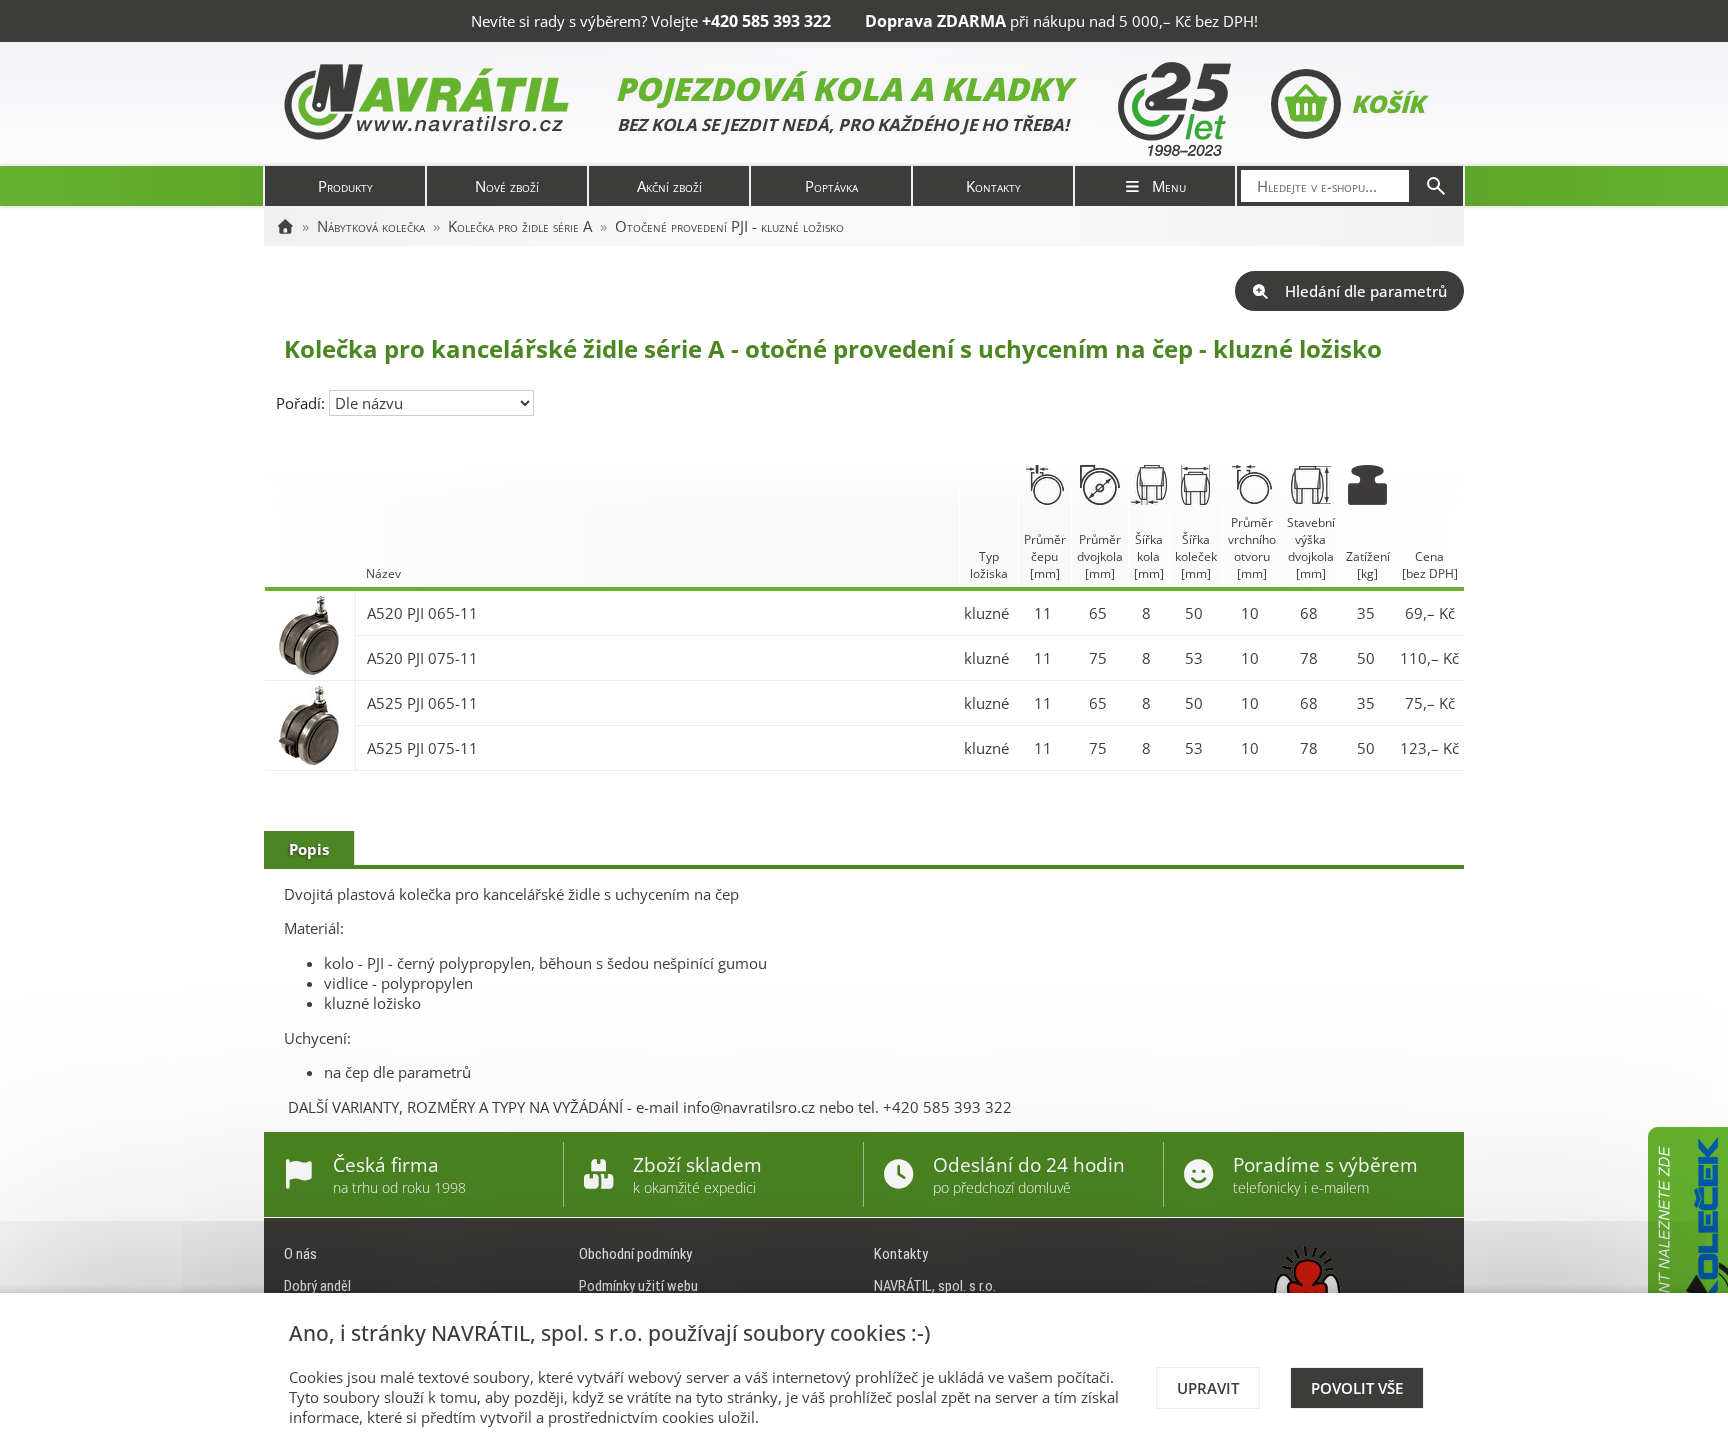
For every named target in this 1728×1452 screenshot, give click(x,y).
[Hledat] (1436, 186)
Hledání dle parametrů (1366, 291)
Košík (1387, 103)
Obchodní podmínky (635, 1254)
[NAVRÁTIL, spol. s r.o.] (285, 226)
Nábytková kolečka (371, 226)
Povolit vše (1357, 1388)
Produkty (345, 186)
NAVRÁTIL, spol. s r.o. (935, 1286)
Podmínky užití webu (638, 1286)
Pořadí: (302, 403)
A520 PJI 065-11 (422, 613)
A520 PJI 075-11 (422, 658)
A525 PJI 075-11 (422, 748)
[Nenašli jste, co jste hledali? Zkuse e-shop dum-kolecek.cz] (1688, 1277)
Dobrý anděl (317, 1286)
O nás (300, 1254)
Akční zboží (669, 186)
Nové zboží (507, 186)
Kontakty (993, 186)
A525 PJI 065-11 (422, 703)
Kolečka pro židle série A (520, 226)
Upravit (1208, 1388)
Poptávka (831, 186)
